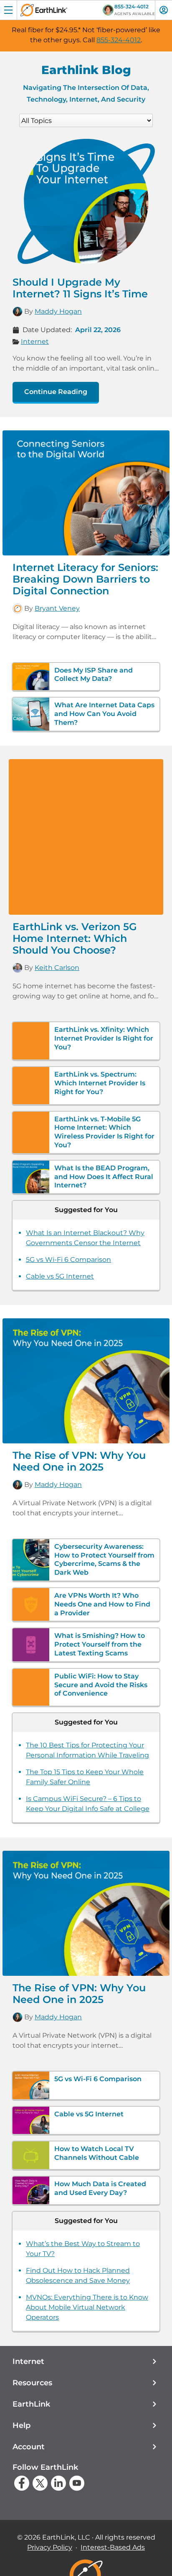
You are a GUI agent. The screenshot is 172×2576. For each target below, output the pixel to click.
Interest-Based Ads (113, 2547)
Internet (35, 342)
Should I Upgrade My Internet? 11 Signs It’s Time (80, 288)
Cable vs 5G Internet (60, 1276)
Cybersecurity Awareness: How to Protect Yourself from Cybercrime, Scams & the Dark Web (104, 1559)
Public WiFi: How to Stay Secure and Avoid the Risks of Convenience (101, 1685)
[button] (86, 2362)
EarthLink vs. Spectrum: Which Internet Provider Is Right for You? (100, 1083)
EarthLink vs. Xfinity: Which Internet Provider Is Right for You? (104, 1038)
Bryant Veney (57, 608)
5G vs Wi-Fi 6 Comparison (68, 1260)
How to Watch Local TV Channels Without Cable (97, 2153)
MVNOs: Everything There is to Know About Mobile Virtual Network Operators (87, 2307)
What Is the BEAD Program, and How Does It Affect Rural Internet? (104, 1177)
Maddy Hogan (58, 311)
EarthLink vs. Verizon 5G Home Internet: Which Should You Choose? (75, 938)
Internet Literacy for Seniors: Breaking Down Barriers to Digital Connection (85, 579)
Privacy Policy (50, 2547)
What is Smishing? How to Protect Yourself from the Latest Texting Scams (100, 1644)
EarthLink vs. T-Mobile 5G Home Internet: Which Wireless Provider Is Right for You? (104, 1132)
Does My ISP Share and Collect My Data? (94, 675)
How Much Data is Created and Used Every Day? (100, 2188)
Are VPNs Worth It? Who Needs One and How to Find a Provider (102, 1604)
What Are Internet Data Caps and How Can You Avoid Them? (104, 714)
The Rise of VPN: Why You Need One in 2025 (79, 1461)
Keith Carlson (57, 968)
